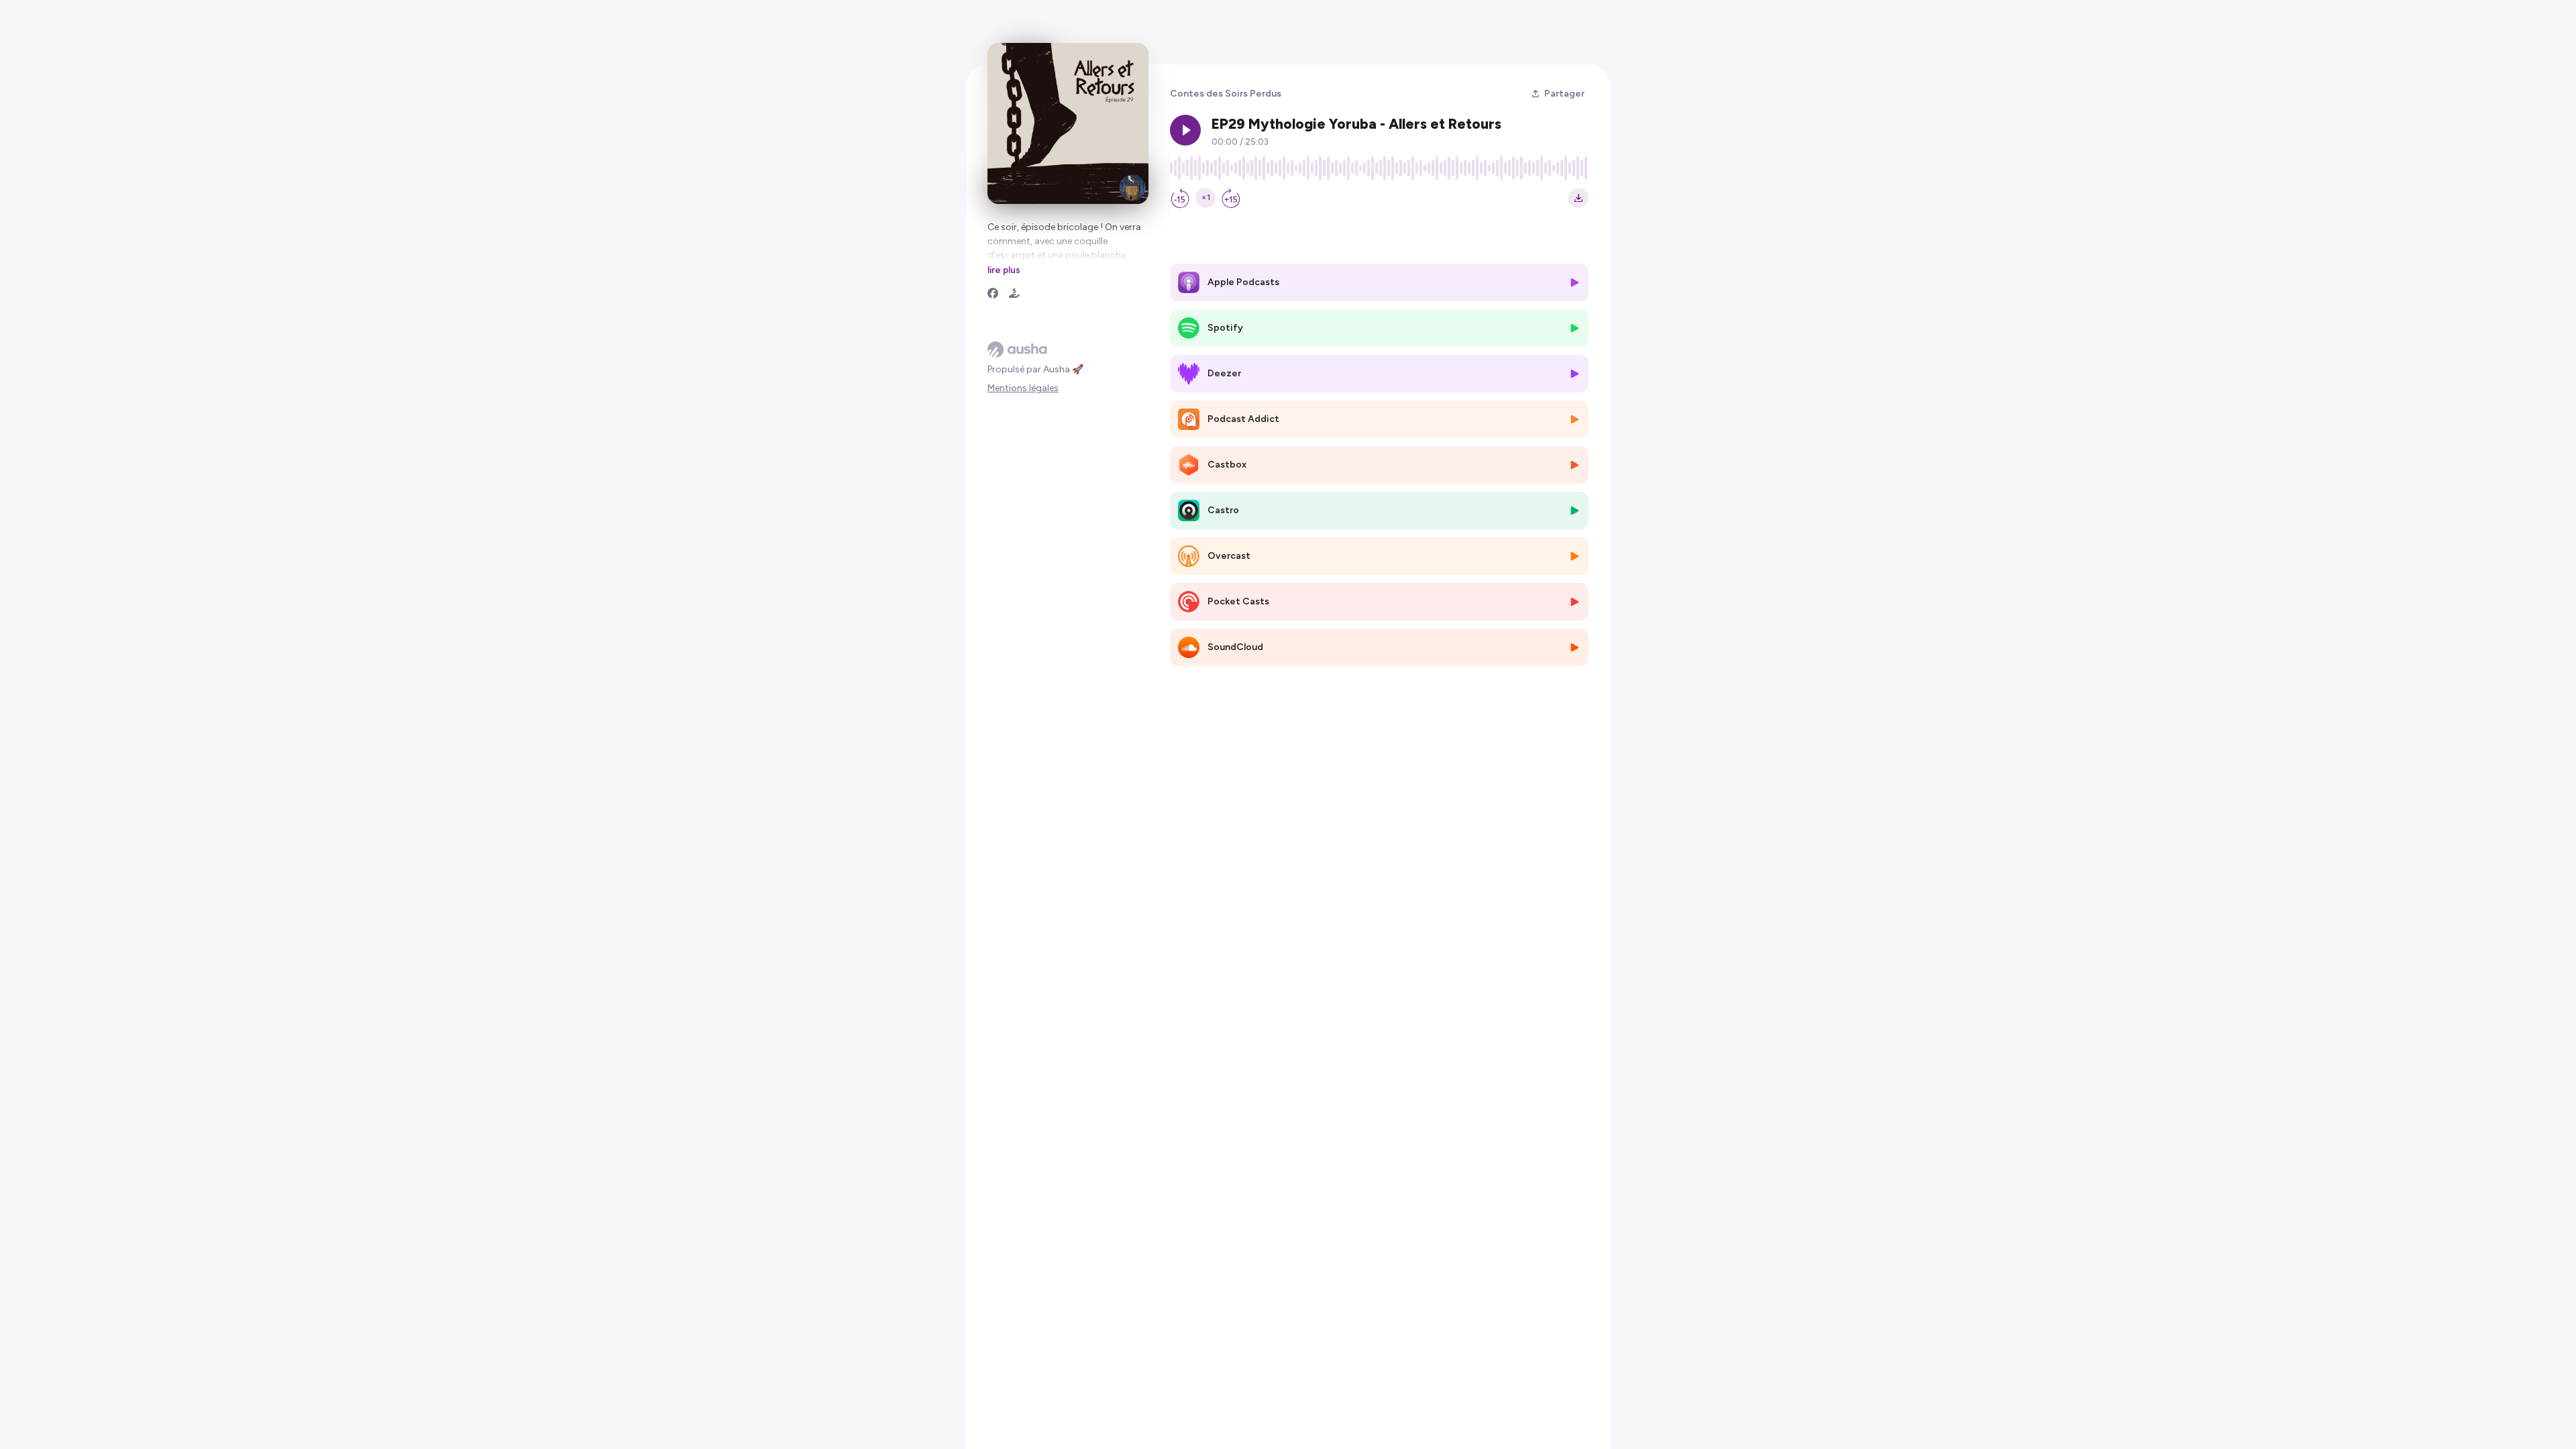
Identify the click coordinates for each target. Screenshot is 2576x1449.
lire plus (1004, 270)
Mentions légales (1023, 388)
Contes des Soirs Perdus (1226, 94)
